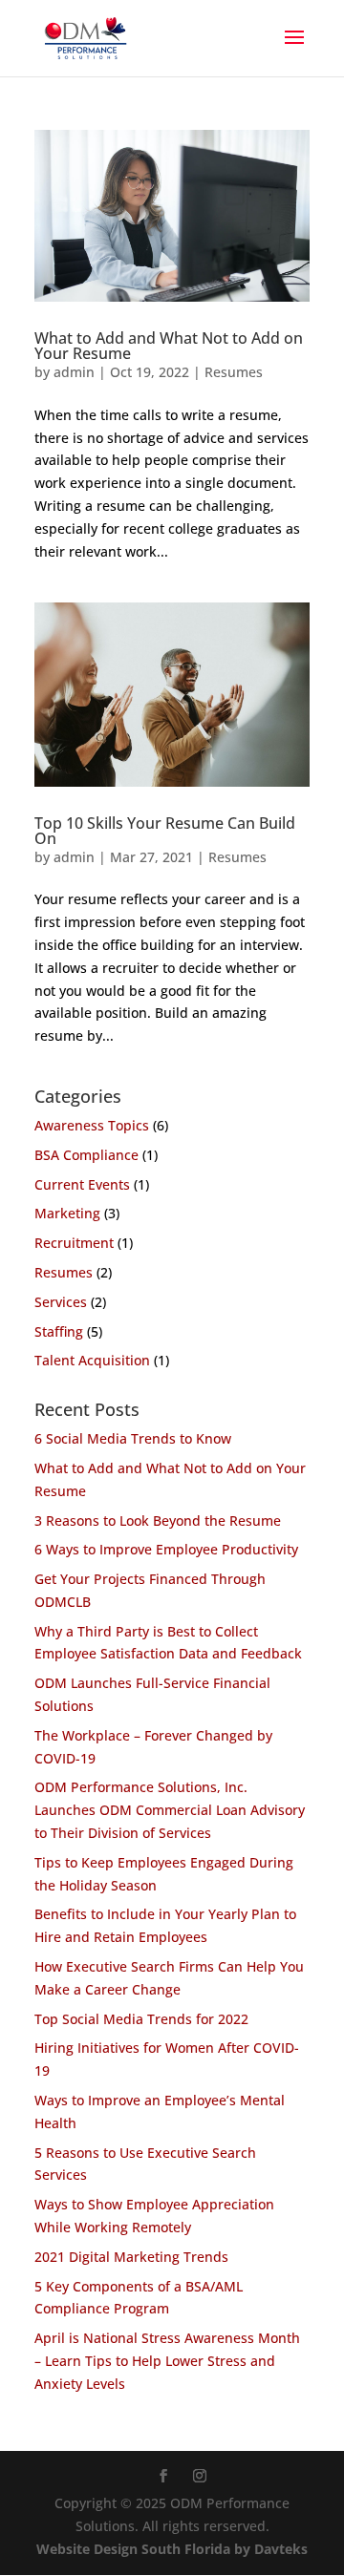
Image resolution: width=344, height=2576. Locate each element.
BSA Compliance (86, 1155)
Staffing (59, 1331)
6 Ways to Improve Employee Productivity (166, 1549)
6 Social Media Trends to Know (133, 1438)
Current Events (82, 1184)
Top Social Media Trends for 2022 (141, 2019)
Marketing (67, 1213)
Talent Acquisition (92, 1360)
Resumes (234, 372)
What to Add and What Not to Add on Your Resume (169, 346)
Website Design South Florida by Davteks (172, 2549)
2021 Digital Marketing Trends (131, 2257)
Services (61, 1302)
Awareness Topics (92, 1125)
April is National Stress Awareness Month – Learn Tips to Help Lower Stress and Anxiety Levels (167, 2361)
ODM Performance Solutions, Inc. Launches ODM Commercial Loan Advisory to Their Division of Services (170, 1810)
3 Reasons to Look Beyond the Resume (158, 1520)
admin (74, 372)
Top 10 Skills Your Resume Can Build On (165, 831)
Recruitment (74, 1243)
